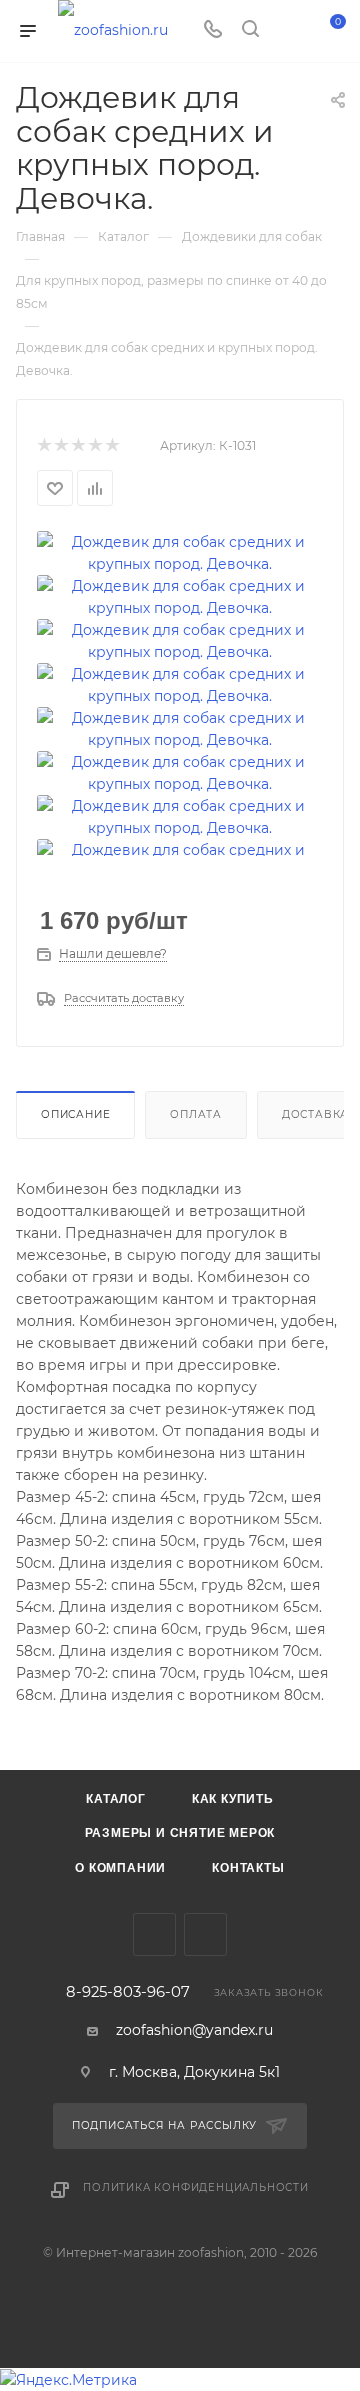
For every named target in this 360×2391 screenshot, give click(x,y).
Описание (75, 1114)
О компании (120, 1868)
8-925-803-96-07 (128, 1992)
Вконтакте (154, 1934)
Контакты (248, 1868)
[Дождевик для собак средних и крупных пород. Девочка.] (180, 552)
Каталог (116, 1799)
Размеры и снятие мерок (180, 1833)
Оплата (196, 1114)
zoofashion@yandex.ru (194, 2030)
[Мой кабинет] (288, 31)
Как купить (233, 1799)
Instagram (205, 1934)
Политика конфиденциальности (196, 2187)
